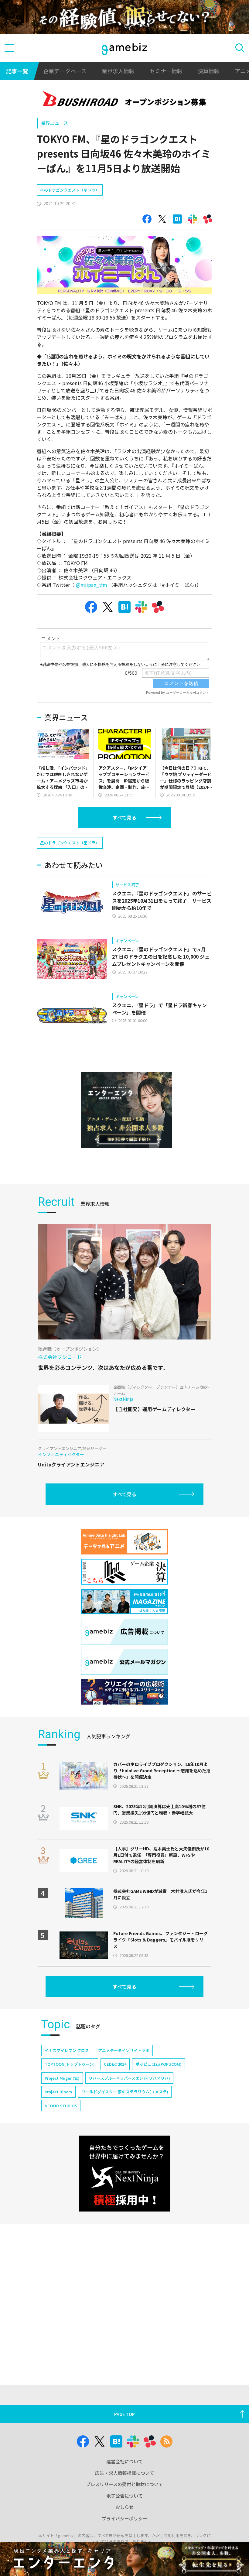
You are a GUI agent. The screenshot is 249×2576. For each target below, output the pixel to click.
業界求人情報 (118, 71)
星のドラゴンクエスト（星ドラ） (70, 190)
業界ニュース (55, 123)
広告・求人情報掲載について (125, 2473)
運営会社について (124, 2461)
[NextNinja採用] (125, 2174)
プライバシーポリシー (124, 2518)
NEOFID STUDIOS (61, 2106)
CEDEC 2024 (115, 2064)
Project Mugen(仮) (62, 2078)
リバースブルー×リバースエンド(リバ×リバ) (129, 2078)
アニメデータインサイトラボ (124, 2050)
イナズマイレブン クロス (67, 2050)
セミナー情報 (166, 71)
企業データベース (65, 71)
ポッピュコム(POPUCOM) (159, 2064)
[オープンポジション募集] (125, 100)
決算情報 (209, 71)
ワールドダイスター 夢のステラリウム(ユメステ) (125, 2092)
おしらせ (124, 2507)
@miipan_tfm (92, 585)
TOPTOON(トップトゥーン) (70, 2064)
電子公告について (124, 2496)
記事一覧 (17, 71)
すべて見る (124, 817)
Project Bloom (58, 2092)
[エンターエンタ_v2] (127, 1110)
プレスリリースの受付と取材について (124, 2484)
